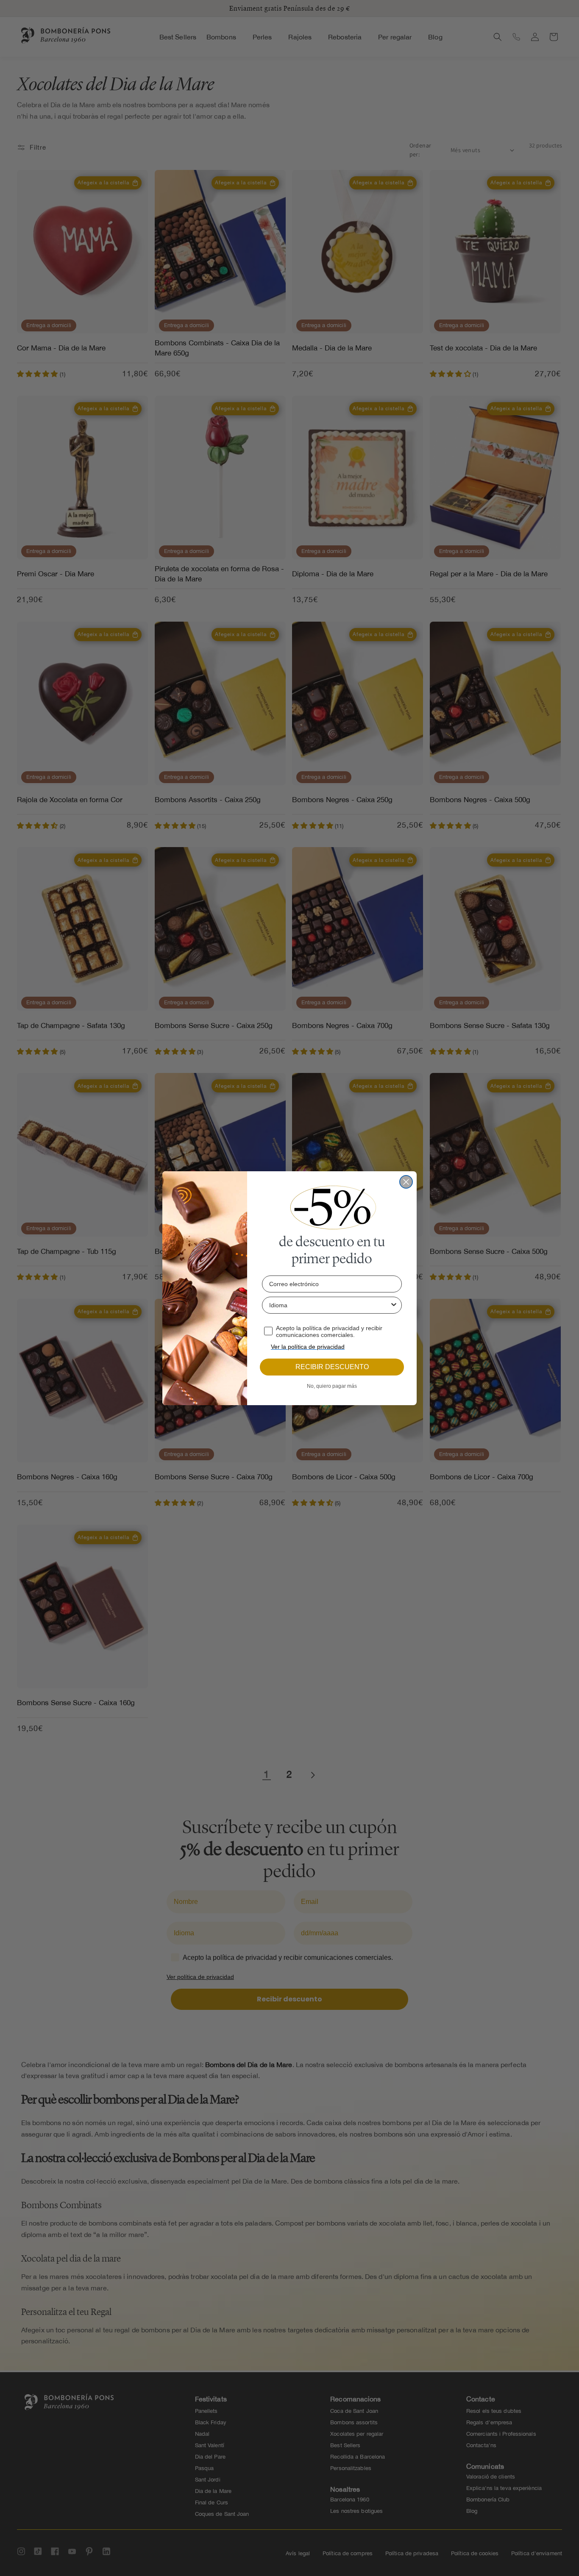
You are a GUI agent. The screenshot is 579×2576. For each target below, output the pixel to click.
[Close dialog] (406, 1182)
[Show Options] (394, 1305)
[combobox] (329, 1305)
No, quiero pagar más (332, 1386)
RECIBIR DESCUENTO (332, 1367)
